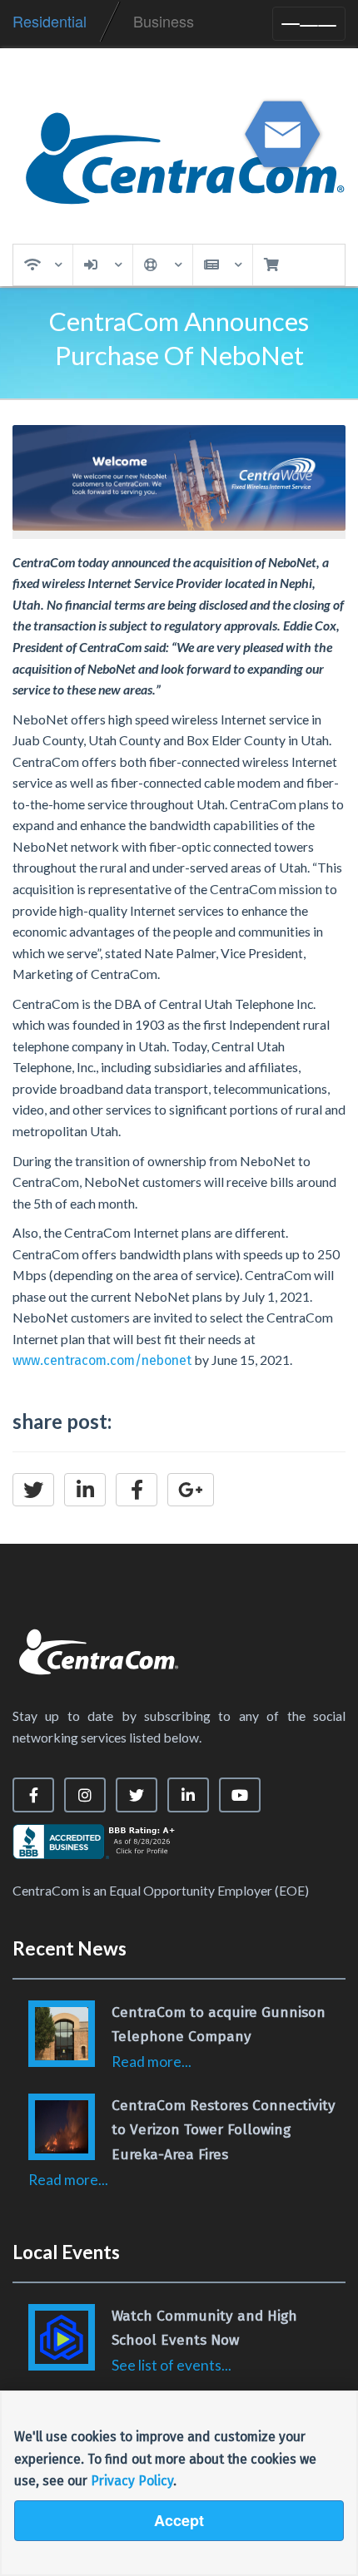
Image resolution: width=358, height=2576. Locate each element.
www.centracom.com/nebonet (102, 1360)
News (223, 265)
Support (163, 265)
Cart (276, 265)
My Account (103, 265)
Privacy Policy (132, 2481)
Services (43, 265)
